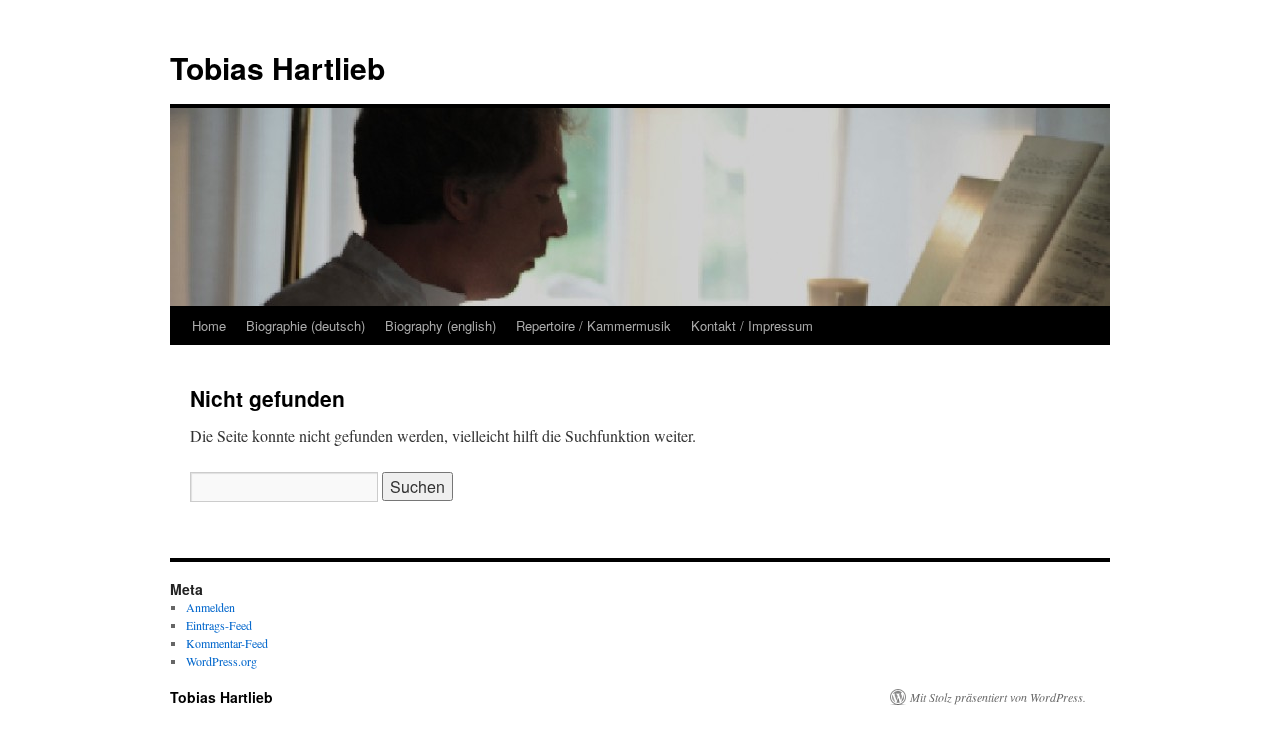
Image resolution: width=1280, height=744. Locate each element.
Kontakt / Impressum (752, 325)
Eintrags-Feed (219, 625)
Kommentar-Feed (227, 643)
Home (209, 325)
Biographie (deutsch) (305, 325)
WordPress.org (221, 661)
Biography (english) (440, 325)
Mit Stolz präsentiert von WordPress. (998, 697)
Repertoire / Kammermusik (593, 325)
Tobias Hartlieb (277, 67)
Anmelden (210, 607)
